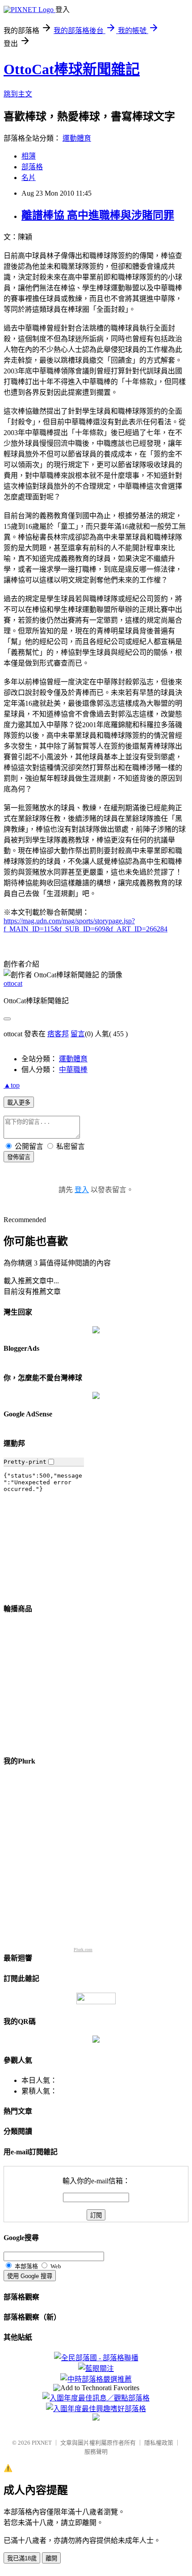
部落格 (32, 167)
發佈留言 (19, 1157)
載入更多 (19, 1103)
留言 (78, 1034)
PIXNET (42, 2443)
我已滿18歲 (22, 2558)
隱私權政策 (159, 2443)
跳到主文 (18, 94)
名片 (29, 178)
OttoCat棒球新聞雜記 (72, 69)
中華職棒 (73, 1070)
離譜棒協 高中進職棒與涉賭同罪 (98, 215)
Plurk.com (83, 1950)
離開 (51, 2558)
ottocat (13, 983)
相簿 (29, 156)
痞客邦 (58, 1034)
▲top (12, 1085)
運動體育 (77, 138)
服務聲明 (96, 2452)
